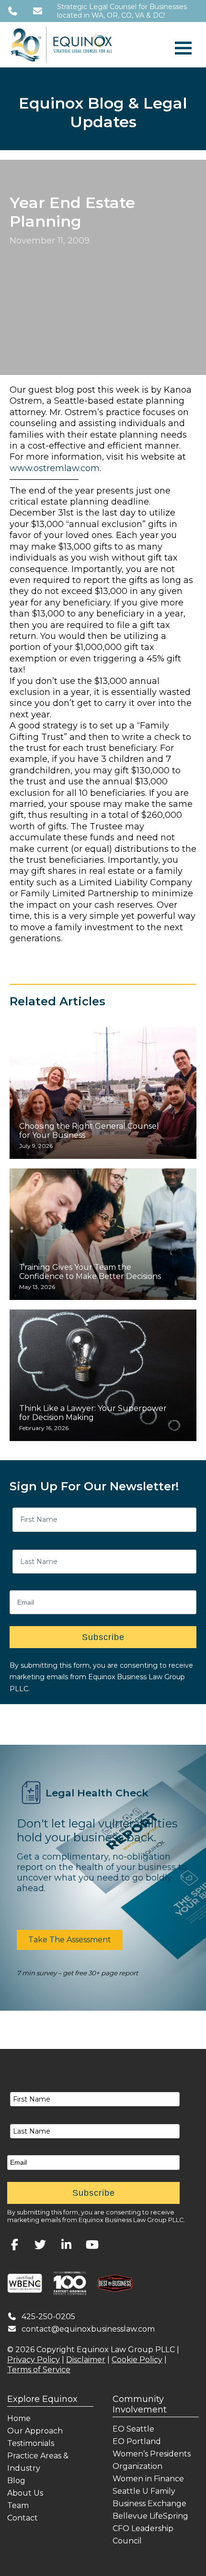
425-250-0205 (48, 2317)
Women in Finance (148, 2479)
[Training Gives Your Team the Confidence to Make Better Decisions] (103, 1234)
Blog (16, 2481)
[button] (70, 1940)
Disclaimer (86, 2360)
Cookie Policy (137, 2360)
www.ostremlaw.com (55, 468)
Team (18, 2505)
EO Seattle (133, 2429)
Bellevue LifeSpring (150, 2516)
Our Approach (35, 2431)
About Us (25, 2493)
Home (19, 2418)
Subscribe (103, 1637)
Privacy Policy (34, 2360)
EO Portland (137, 2441)
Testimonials (31, 2443)
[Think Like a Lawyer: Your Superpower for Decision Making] (103, 1375)
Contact (23, 2518)
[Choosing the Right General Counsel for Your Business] (103, 1093)
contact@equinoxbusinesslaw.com (88, 2329)
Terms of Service (39, 2370)
